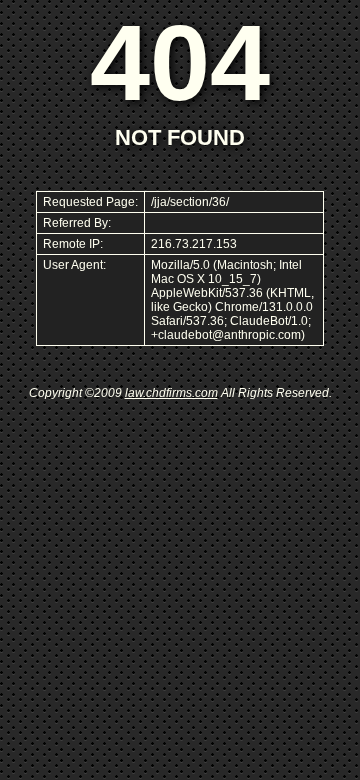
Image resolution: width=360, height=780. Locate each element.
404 (180, 62)
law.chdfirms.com (171, 393)
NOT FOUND (180, 137)
